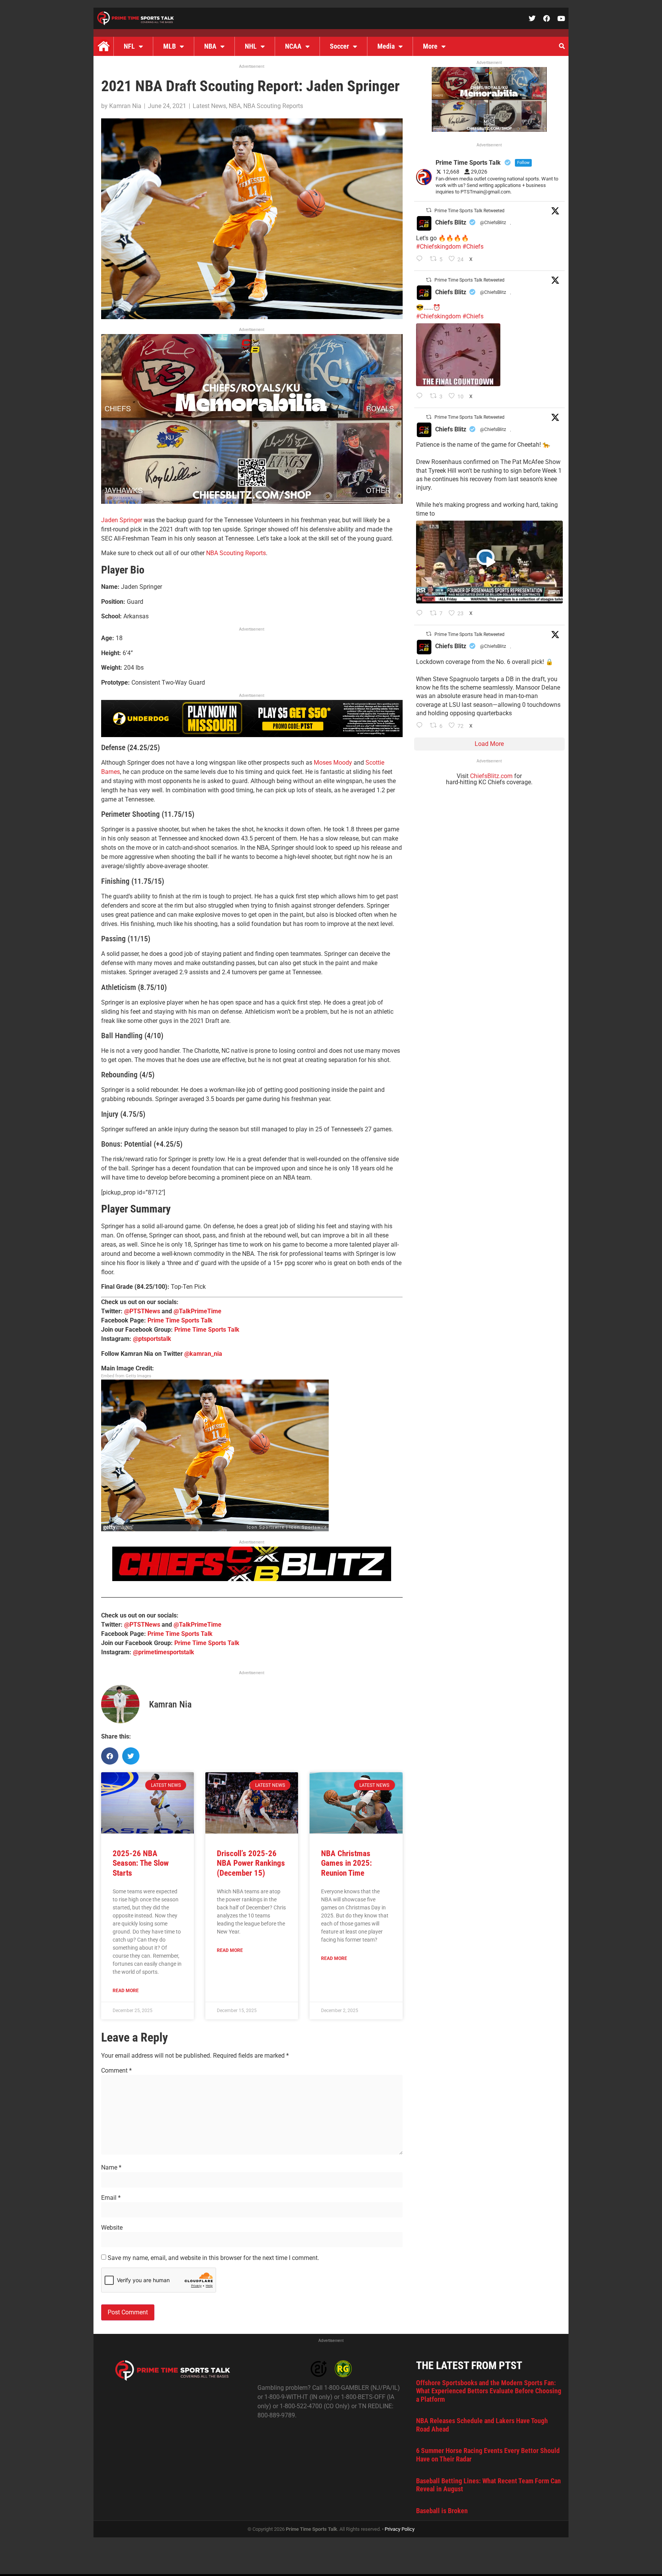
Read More (126, 1991)
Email (111, 2198)
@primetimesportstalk (164, 1652)
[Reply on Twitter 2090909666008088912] (421, 614)
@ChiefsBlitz (493, 223)
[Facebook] (547, 18)
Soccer (339, 46)
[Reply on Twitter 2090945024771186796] (421, 259)
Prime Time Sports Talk (180, 1320)
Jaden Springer (122, 520)
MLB (170, 46)
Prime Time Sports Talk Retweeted (469, 211)
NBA (210, 46)
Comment (116, 2071)
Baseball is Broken (442, 2511)
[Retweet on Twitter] (429, 210)
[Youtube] (561, 18)
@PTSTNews (142, 1311)
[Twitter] (532, 18)
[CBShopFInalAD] (252, 502)
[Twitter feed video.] (458, 355)
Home (103, 46)
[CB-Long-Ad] (252, 1579)
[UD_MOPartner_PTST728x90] (252, 735)
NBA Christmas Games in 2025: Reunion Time (347, 1863)
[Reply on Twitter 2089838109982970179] (421, 726)
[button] (562, 46)
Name (111, 2168)
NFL (129, 46)
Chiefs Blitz (451, 222)
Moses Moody (333, 763)
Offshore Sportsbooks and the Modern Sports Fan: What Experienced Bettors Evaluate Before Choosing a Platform (489, 2391)
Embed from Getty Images (126, 1376)
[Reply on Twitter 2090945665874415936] (421, 397)
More (430, 46)
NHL (251, 46)
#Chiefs (473, 247)
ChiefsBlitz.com (491, 776)
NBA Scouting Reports (273, 106)
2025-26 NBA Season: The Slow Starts (141, 1863)
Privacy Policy (400, 2529)
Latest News (209, 106)
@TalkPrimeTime (197, 1311)
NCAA (293, 46)
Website (112, 2228)
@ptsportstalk (152, 1339)
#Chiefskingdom (438, 247)
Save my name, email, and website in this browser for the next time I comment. (213, 2258)
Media (386, 46)
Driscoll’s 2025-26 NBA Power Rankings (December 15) (251, 1863)
